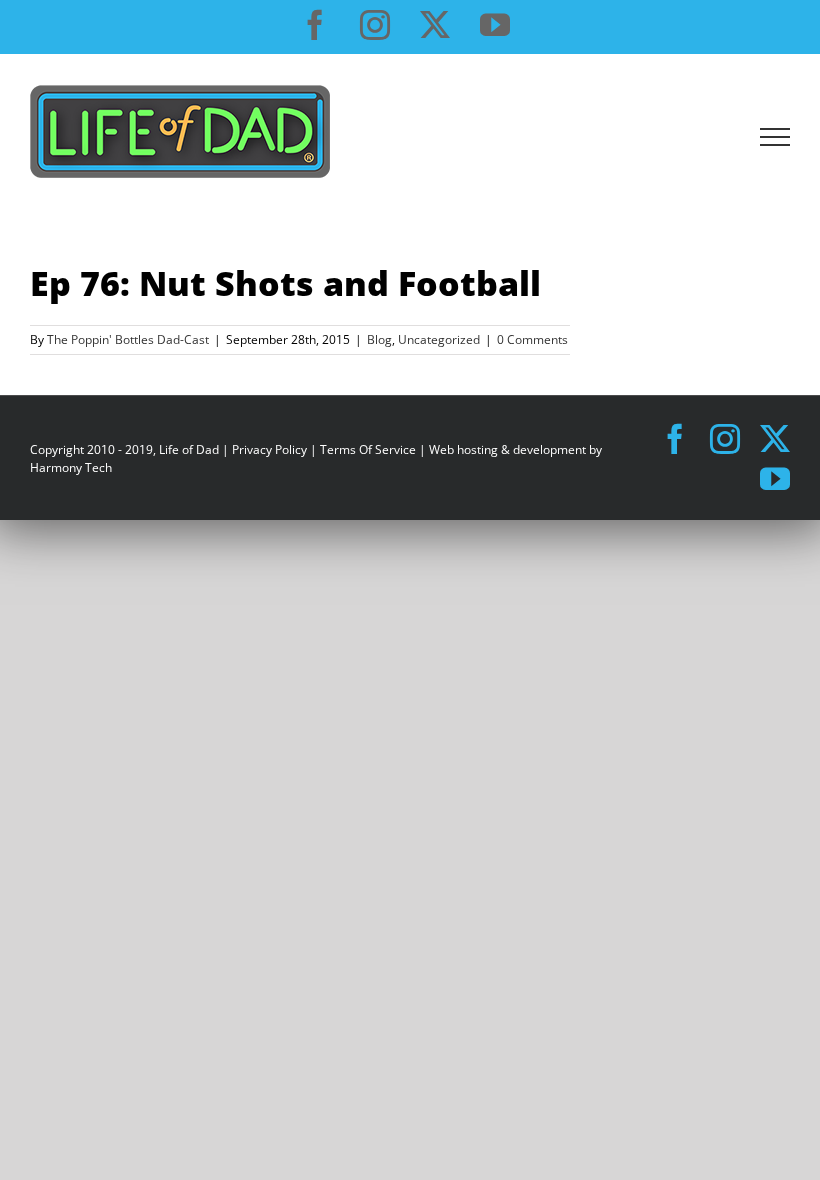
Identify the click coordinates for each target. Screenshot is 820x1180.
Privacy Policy (269, 449)
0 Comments (532, 339)
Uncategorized (439, 339)
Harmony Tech (71, 467)
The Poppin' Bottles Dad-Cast (128, 339)
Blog (379, 339)
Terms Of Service (368, 449)
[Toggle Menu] (775, 137)
